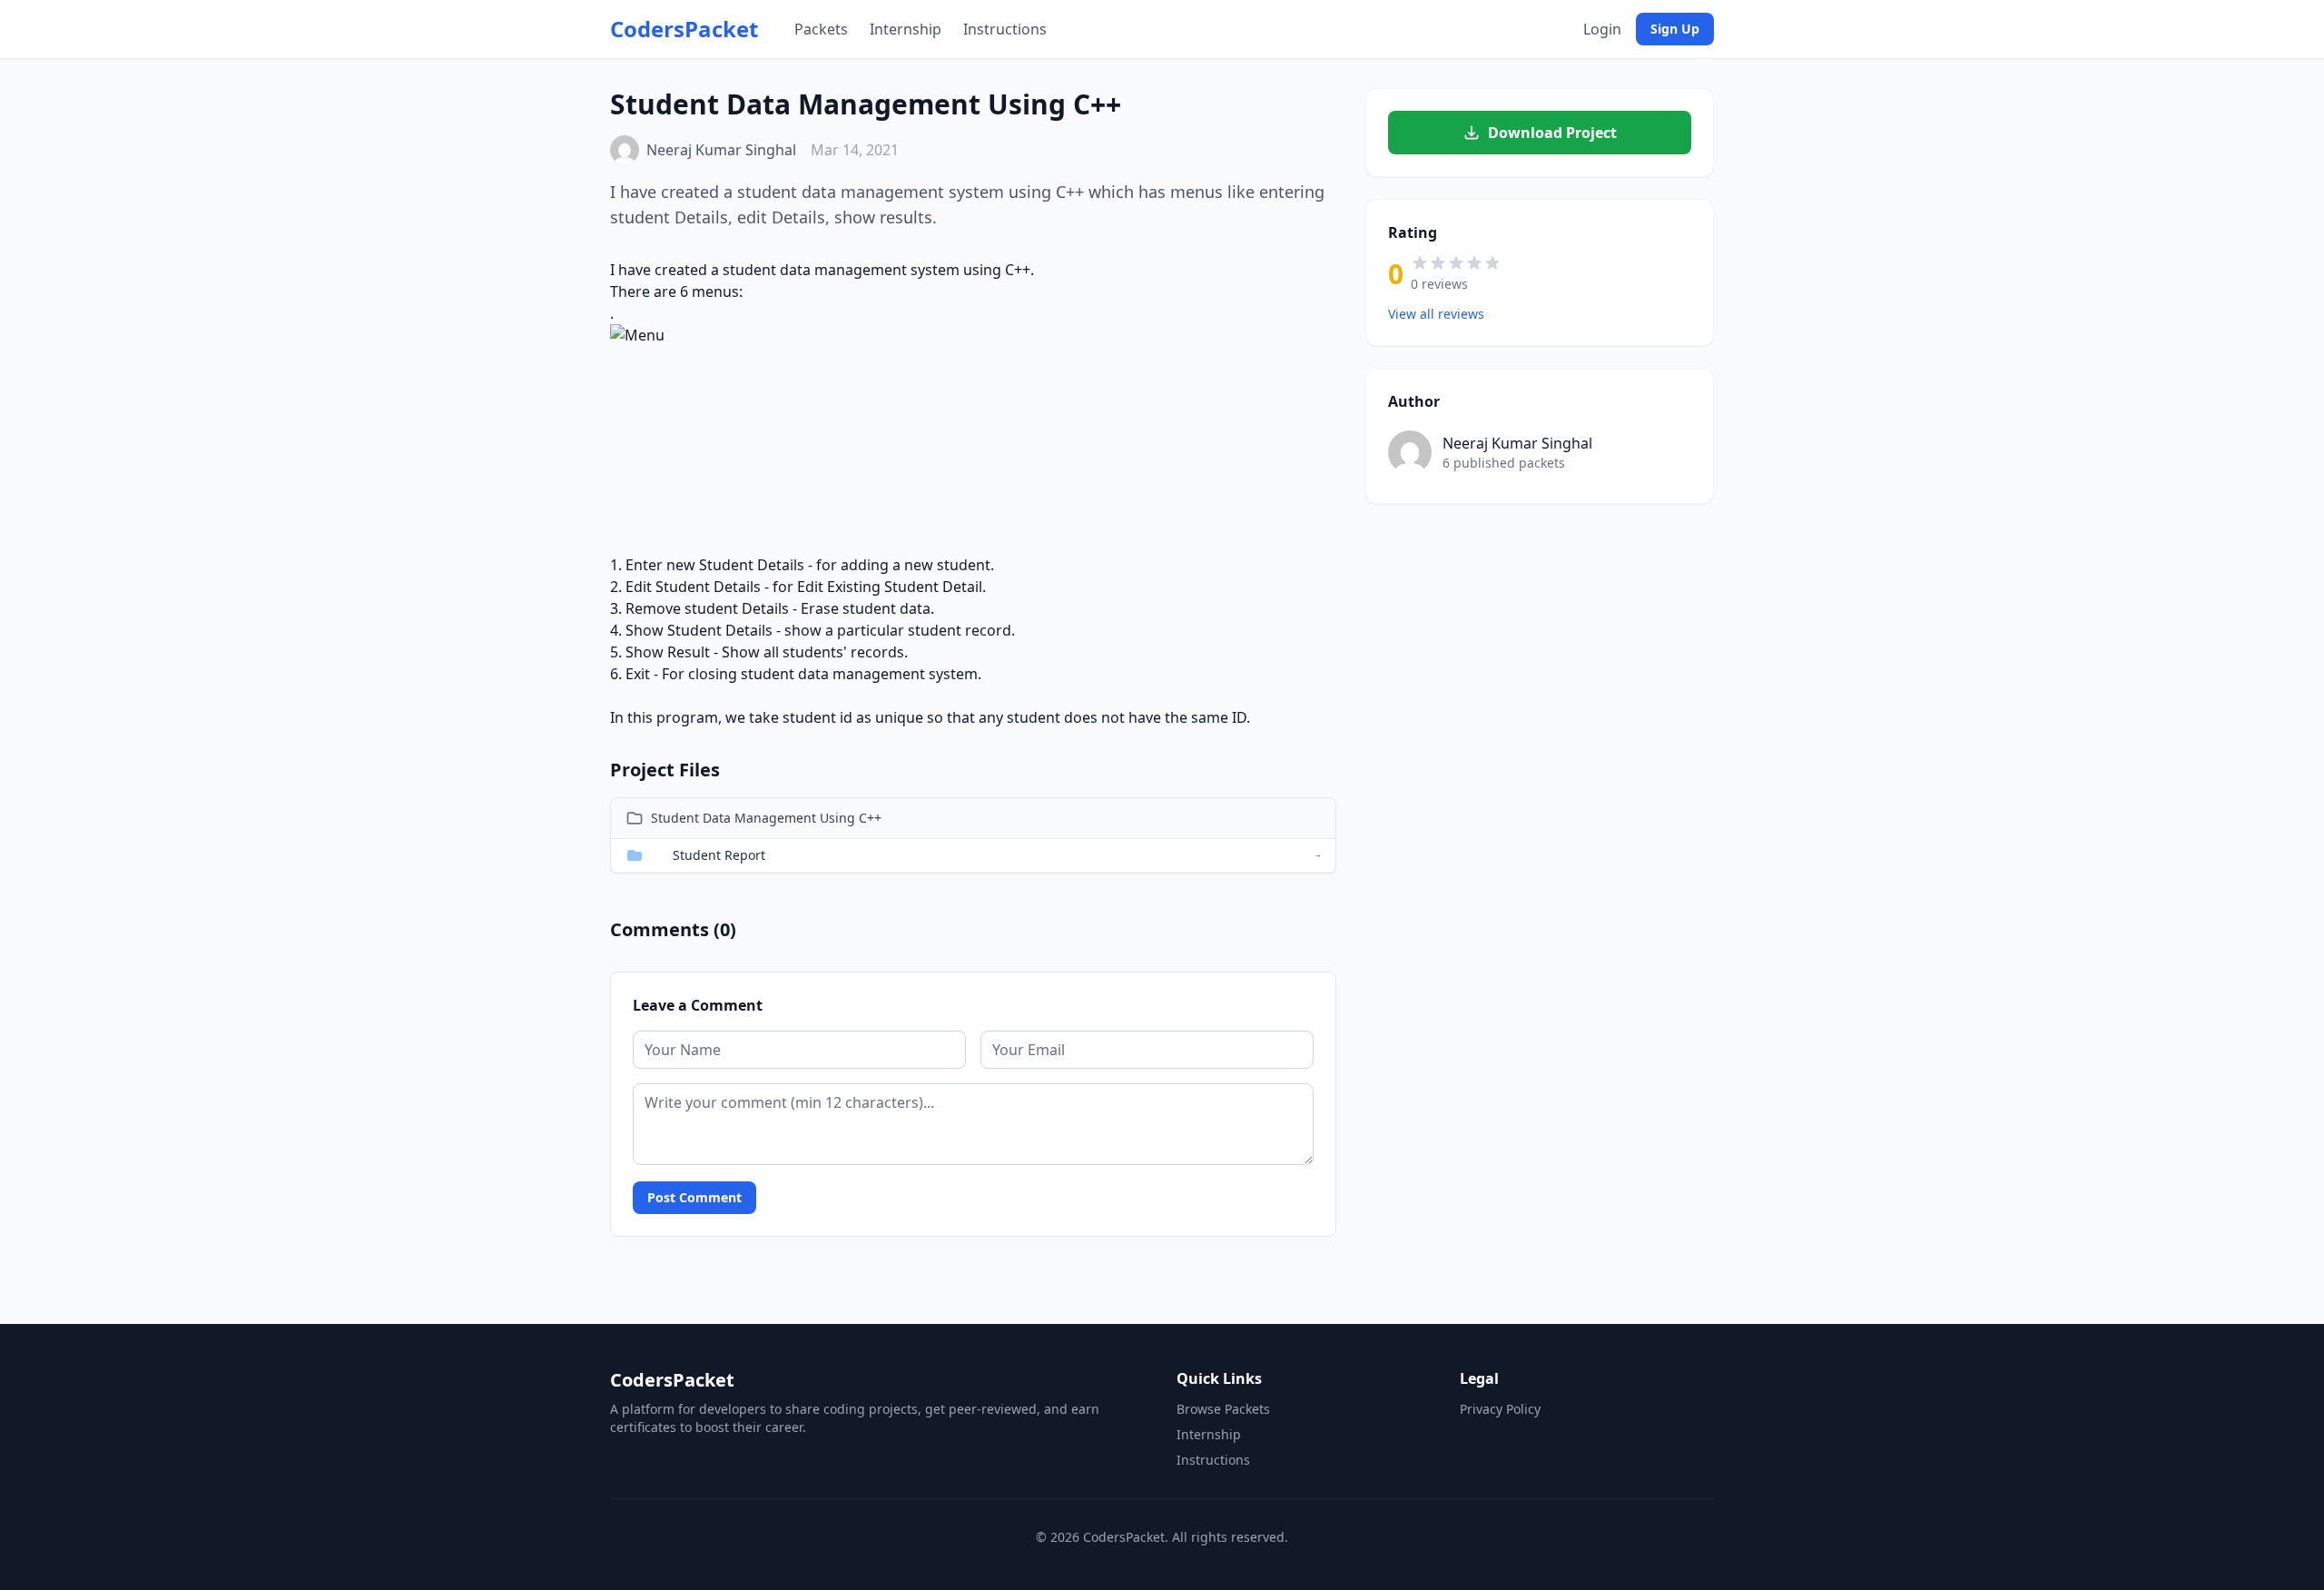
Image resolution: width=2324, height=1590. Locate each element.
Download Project (1552, 133)
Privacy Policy (1500, 1409)
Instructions (1005, 29)
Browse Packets (1223, 1409)
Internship (906, 29)
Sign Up (1675, 29)
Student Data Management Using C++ (766, 818)
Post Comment (694, 1197)
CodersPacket (684, 29)
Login (1602, 29)
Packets (821, 29)
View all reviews (1436, 314)
